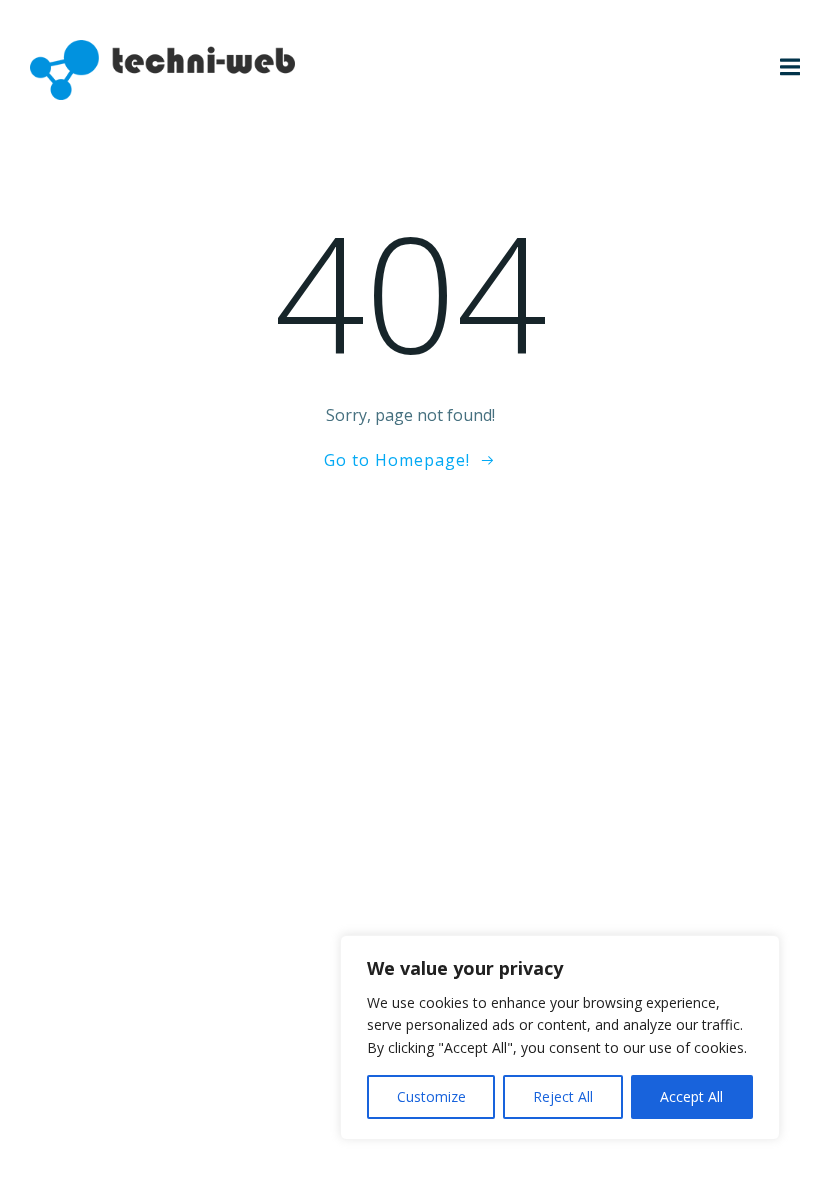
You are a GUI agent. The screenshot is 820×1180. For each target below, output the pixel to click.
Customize (431, 1096)
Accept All (691, 1096)
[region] (560, 1037)
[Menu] (787, 67)
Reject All (563, 1096)
